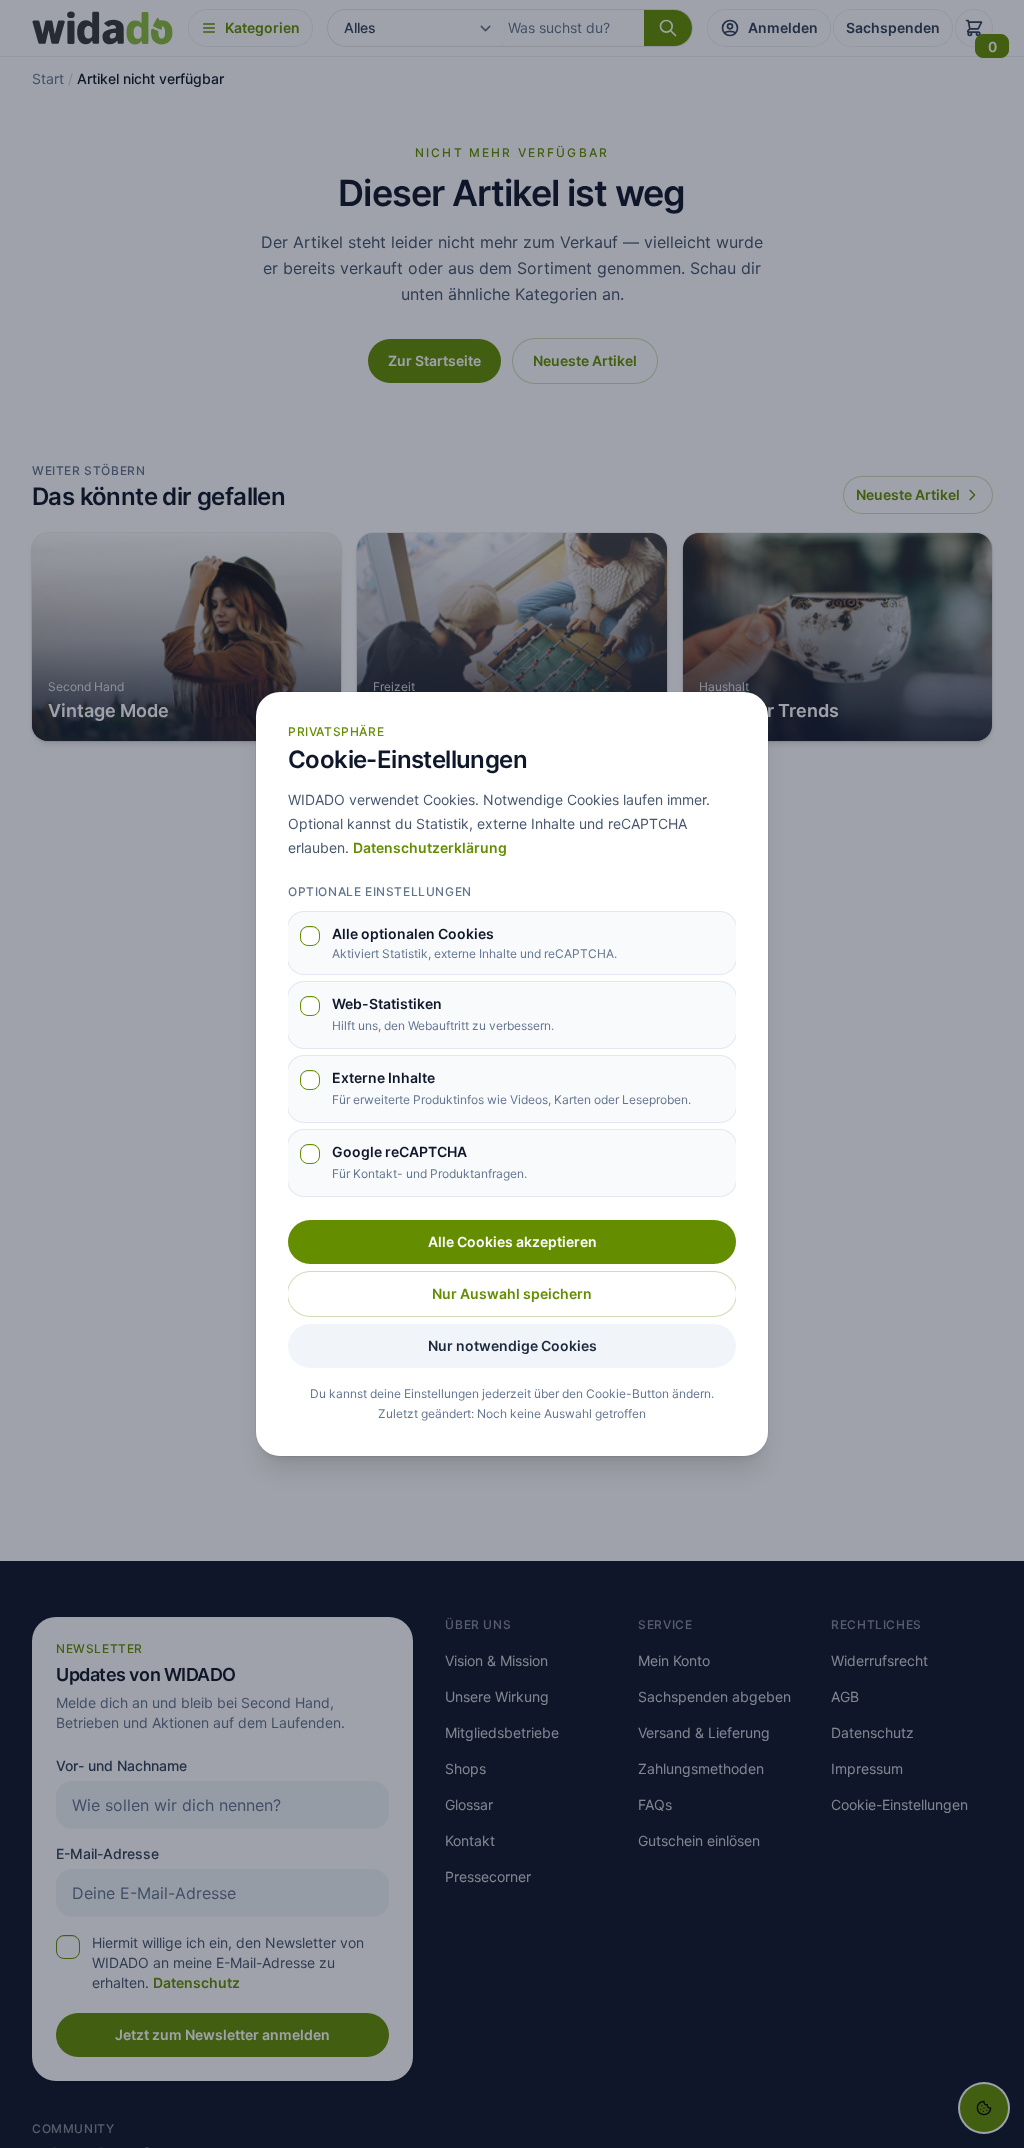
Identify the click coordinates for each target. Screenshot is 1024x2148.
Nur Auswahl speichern (512, 1293)
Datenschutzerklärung (430, 847)
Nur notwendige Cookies (512, 1345)
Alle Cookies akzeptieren (512, 1241)
